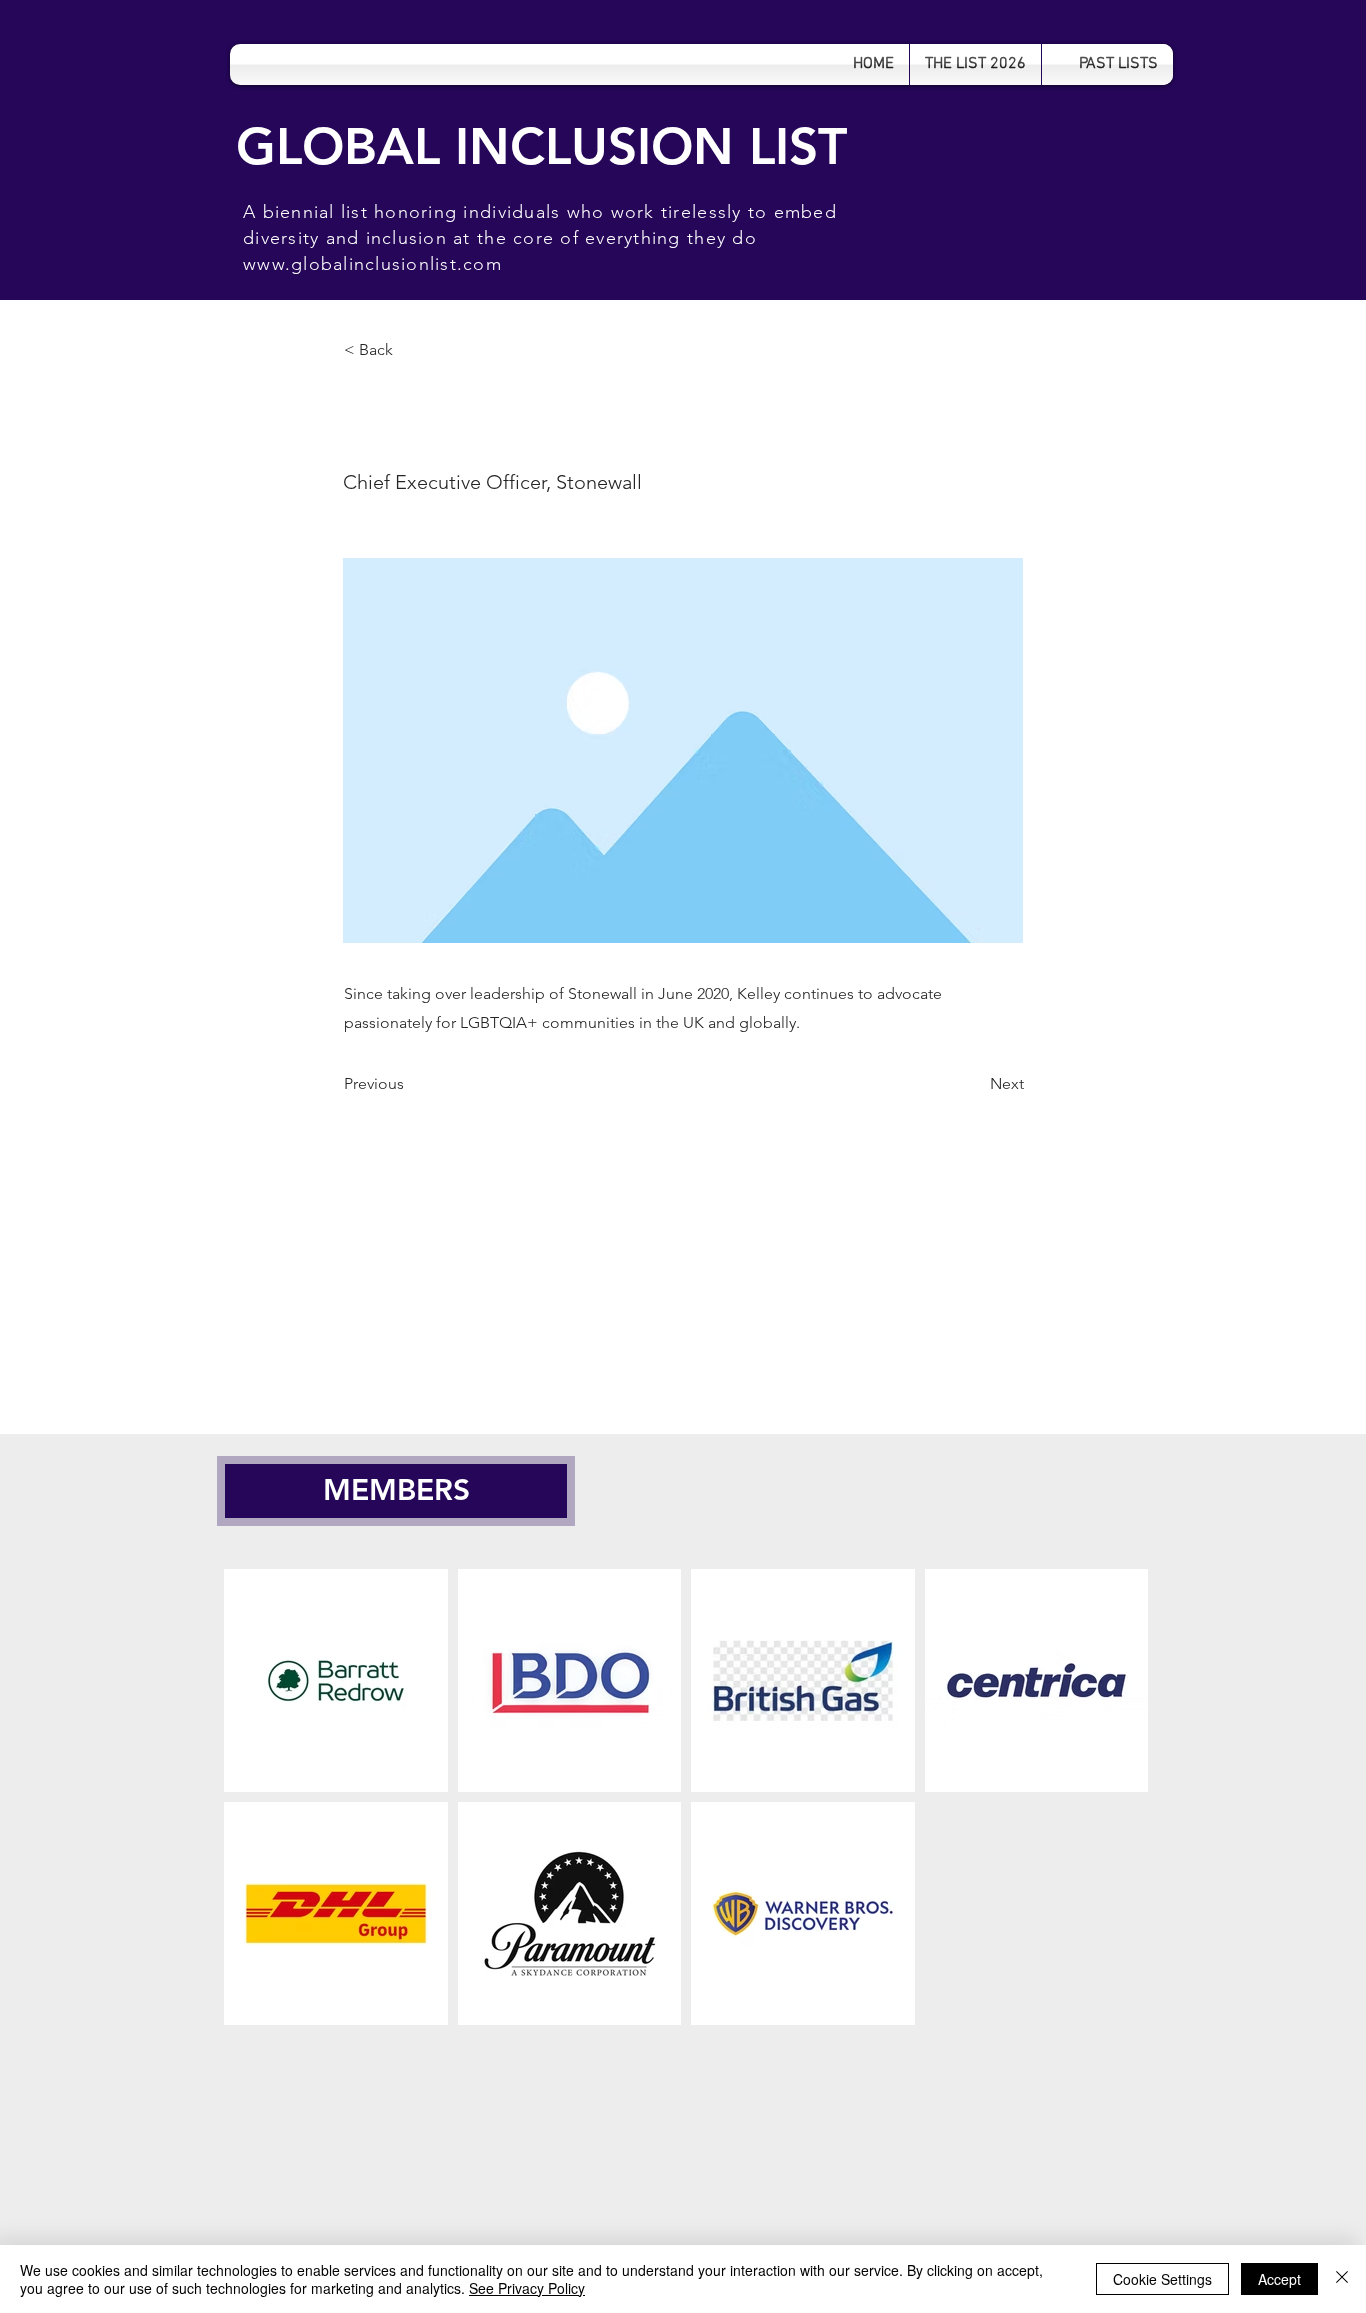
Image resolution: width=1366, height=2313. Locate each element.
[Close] (1342, 2279)
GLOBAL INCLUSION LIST (541, 146)
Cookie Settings (1162, 2279)
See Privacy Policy (527, 2288)
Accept (1279, 2279)
